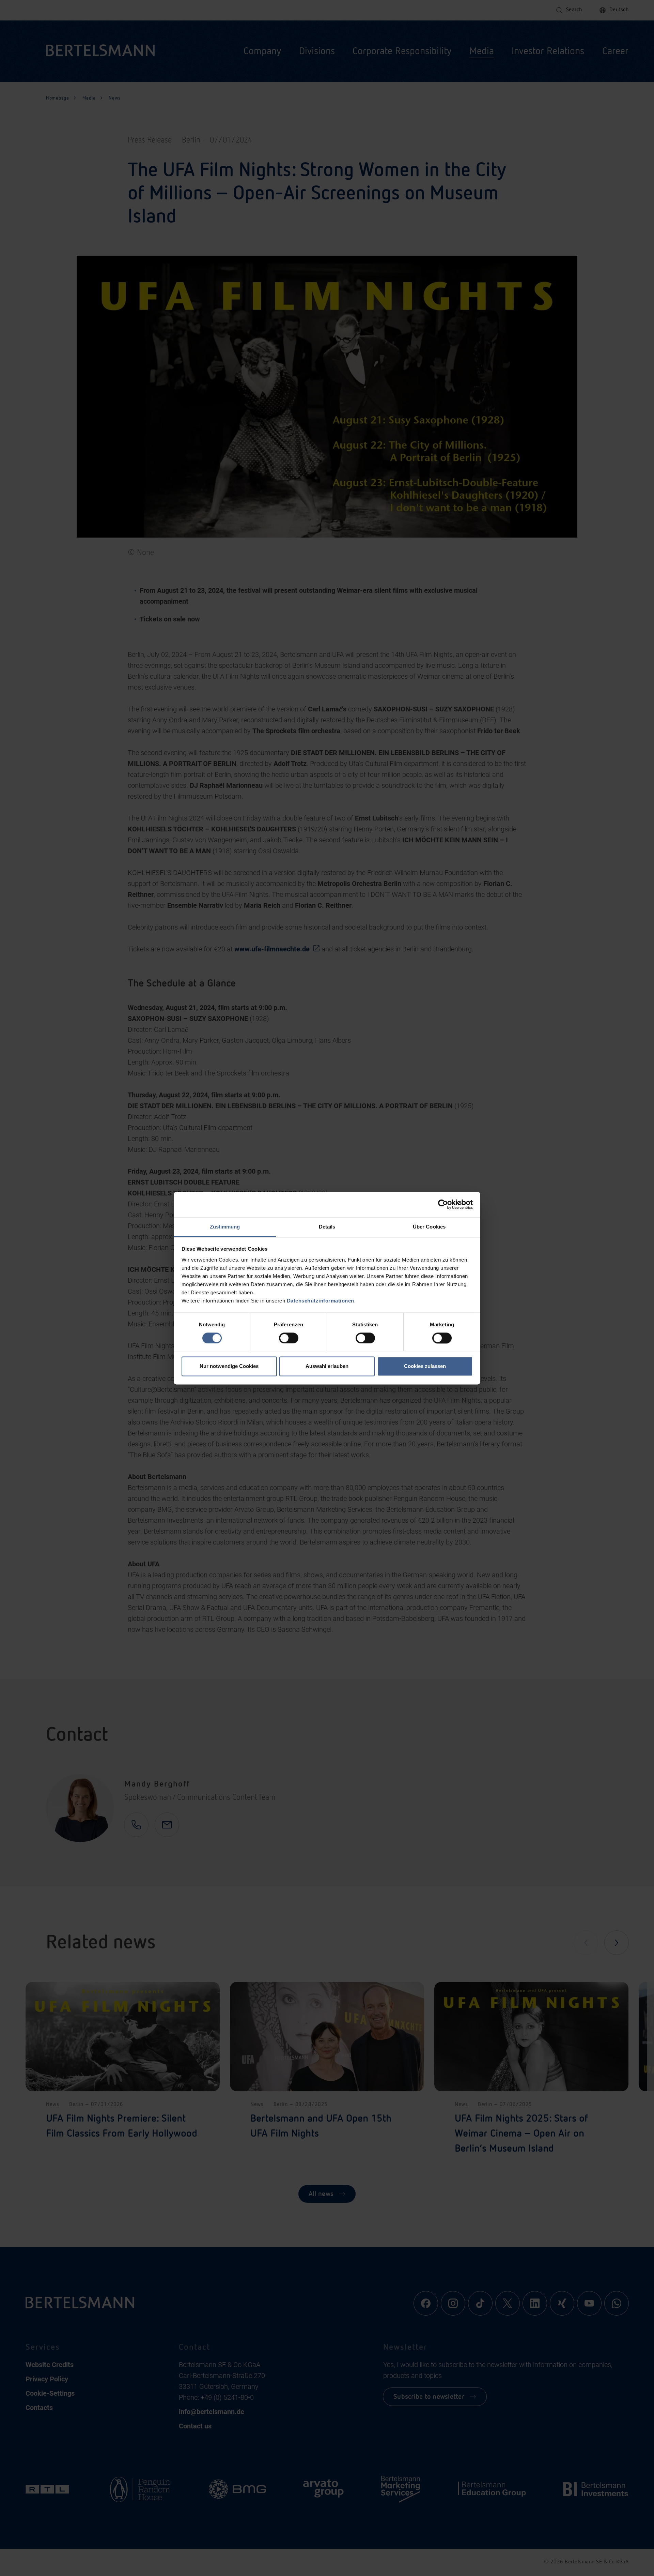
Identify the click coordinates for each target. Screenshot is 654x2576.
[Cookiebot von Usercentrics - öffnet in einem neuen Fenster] (443, 1204)
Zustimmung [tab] (225, 1227)
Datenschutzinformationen (321, 1301)
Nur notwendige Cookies (229, 1366)
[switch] (289, 1338)
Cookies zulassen (425, 1366)
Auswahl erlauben (327, 1366)
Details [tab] (327, 1227)
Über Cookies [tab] (429, 1227)
